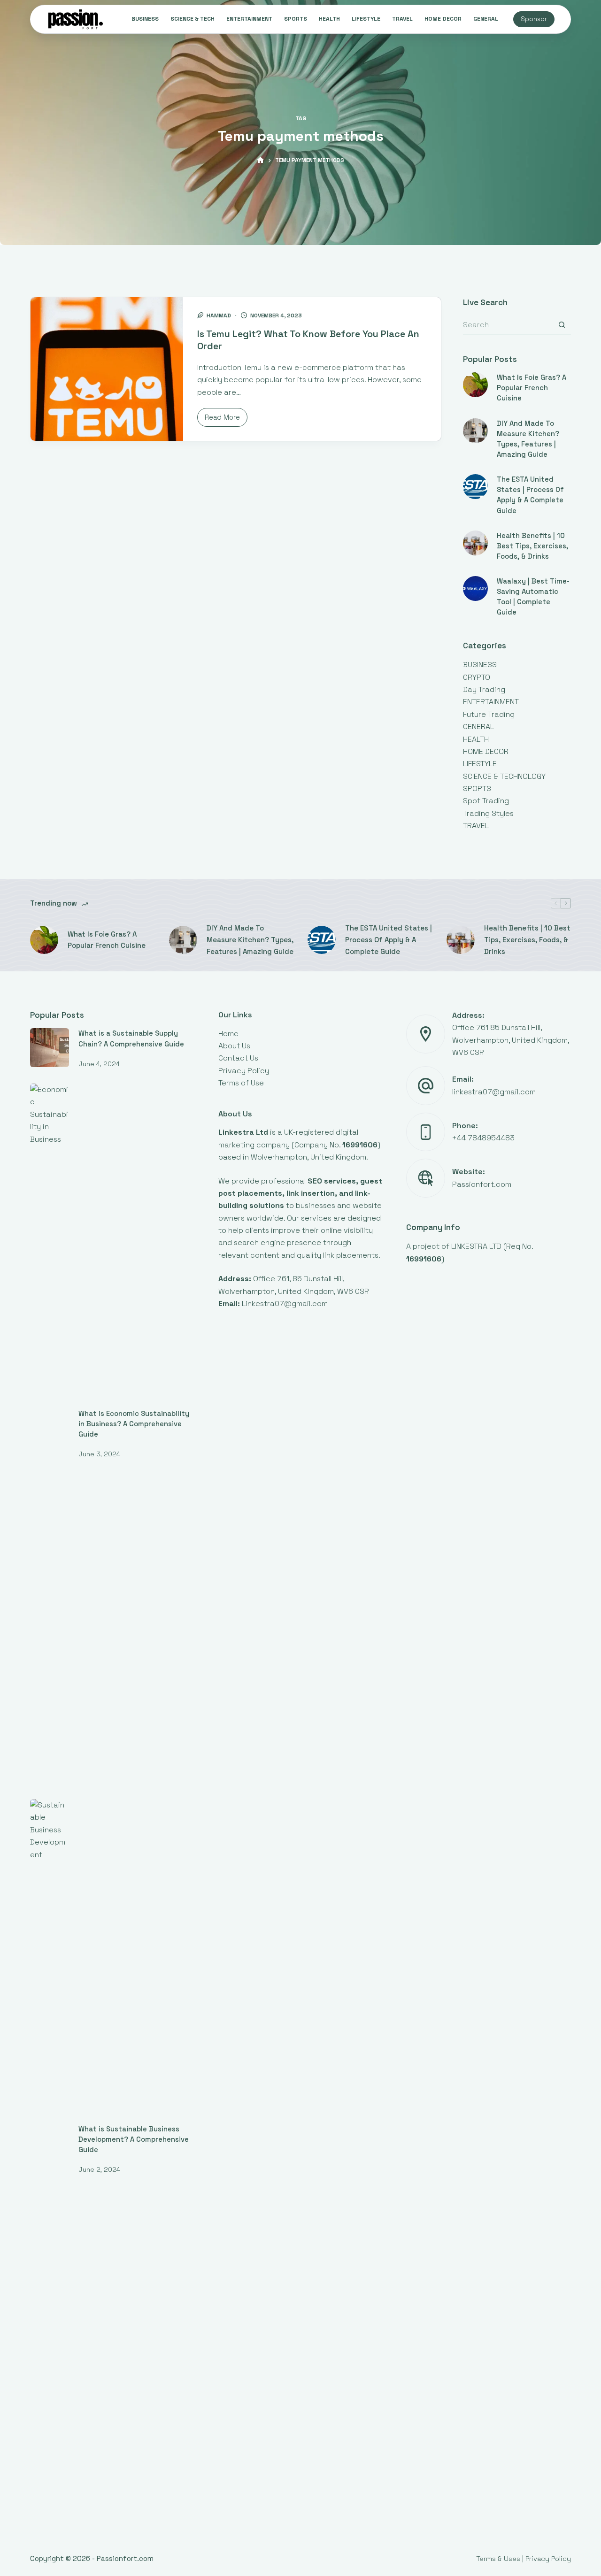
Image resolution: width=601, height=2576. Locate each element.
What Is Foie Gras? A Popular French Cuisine (532, 388)
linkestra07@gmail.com (494, 1092)
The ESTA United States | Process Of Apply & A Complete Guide (389, 940)
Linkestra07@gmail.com (285, 1303)
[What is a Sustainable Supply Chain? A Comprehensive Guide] (50, 1048)
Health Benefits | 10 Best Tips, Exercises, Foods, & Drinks (532, 546)
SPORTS (296, 19)
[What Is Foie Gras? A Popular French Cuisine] (475, 385)
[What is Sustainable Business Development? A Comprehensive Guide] (50, 2151)
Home (228, 1034)
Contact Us (238, 1058)
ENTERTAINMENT (249, 19)
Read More (225, 420)
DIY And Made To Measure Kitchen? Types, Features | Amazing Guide (250, 940)
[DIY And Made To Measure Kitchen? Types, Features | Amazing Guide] (475, 431)
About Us (234, 1046)
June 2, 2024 (99, 2169)
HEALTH (329, 19)
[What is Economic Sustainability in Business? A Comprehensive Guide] (50, 1436)
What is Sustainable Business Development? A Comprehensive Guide (134, 2139)
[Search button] (562, 325)
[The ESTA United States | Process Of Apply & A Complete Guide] (475, 487)
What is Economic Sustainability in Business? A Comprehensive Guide (134, 1424)
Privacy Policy (244, 1071)
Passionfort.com (482, 1184)
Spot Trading (486, 801)
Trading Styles (488, 813)
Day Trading (484, 689)
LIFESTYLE (366, 19)
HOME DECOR (443, 19)
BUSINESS (145, 19)
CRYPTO (477, 677)
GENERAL (486, 19)
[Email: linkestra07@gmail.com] (426, 1086)
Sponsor (534, 19)
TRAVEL (402, 19)
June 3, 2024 (99, 1454)
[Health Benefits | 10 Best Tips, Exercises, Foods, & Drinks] (475, 543)
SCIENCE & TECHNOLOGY (504, 776)
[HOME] (260, 160)
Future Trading (489, 714)
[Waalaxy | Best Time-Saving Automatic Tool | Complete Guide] (475, 588)
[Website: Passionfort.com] (426, 1178)
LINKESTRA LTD (476, 1246)
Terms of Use (241, 1083)
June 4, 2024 (99, 1064)
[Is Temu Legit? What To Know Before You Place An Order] (107, 369)
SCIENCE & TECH (193, 19)
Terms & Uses (498, 2558)
